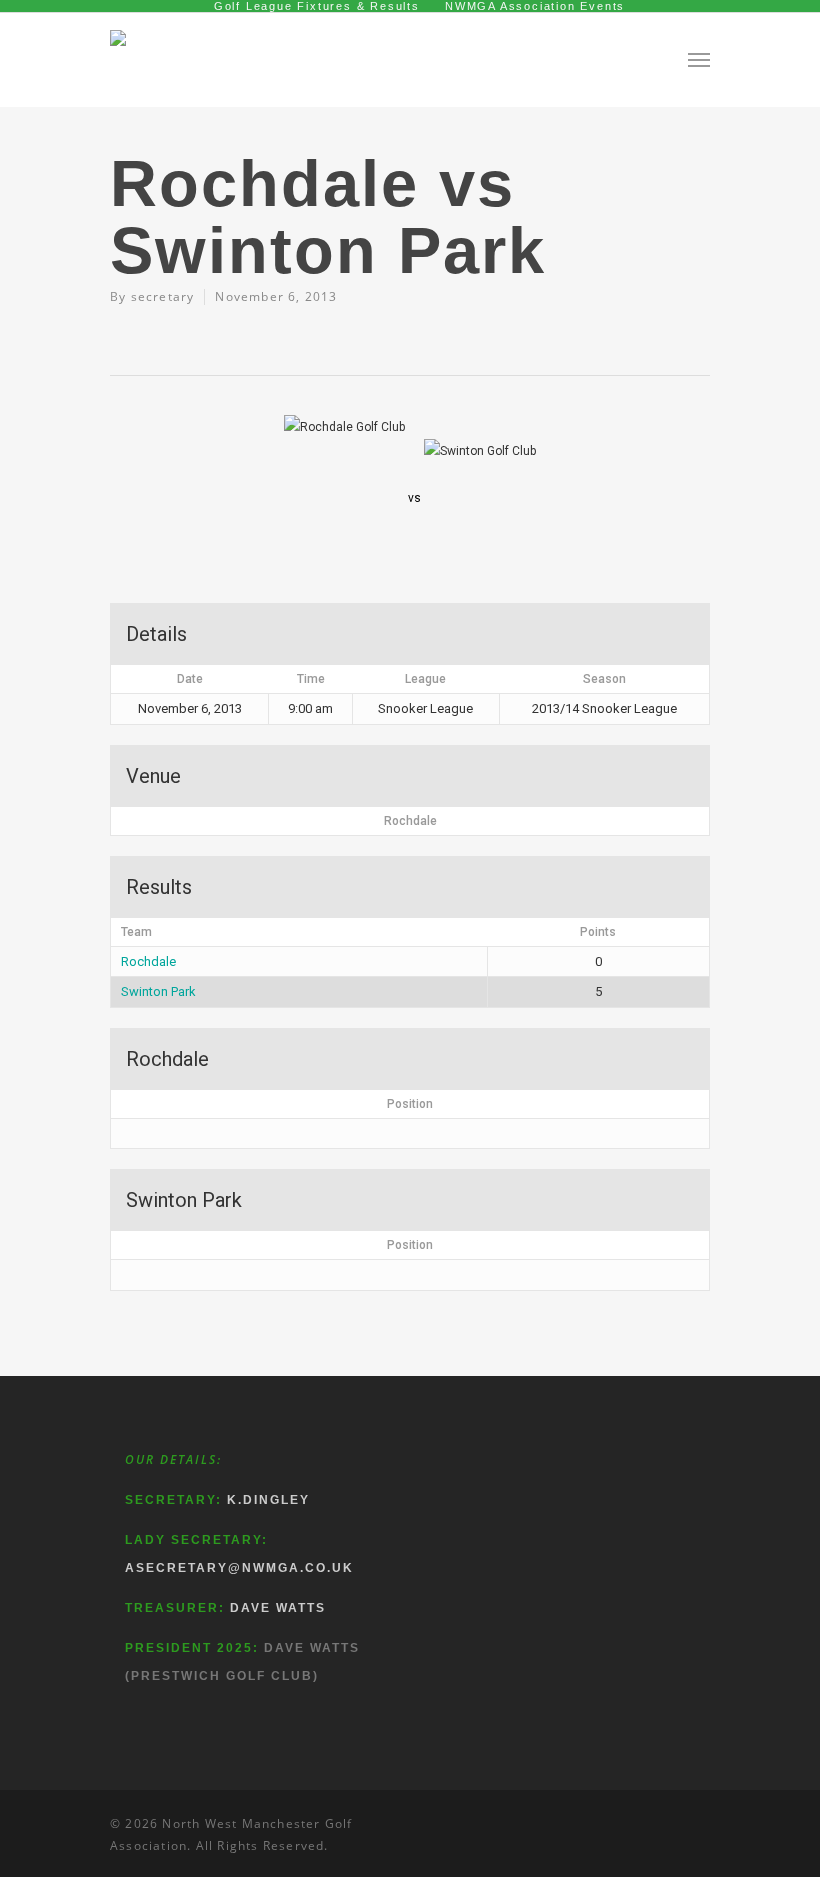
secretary (163, 296)
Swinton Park (158, 991)
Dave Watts (278, 1608)
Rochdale (148, 961)
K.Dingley (268, 1500)
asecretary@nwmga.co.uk (239, 1568)
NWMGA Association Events (535, 6)
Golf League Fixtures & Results (317, 6)
